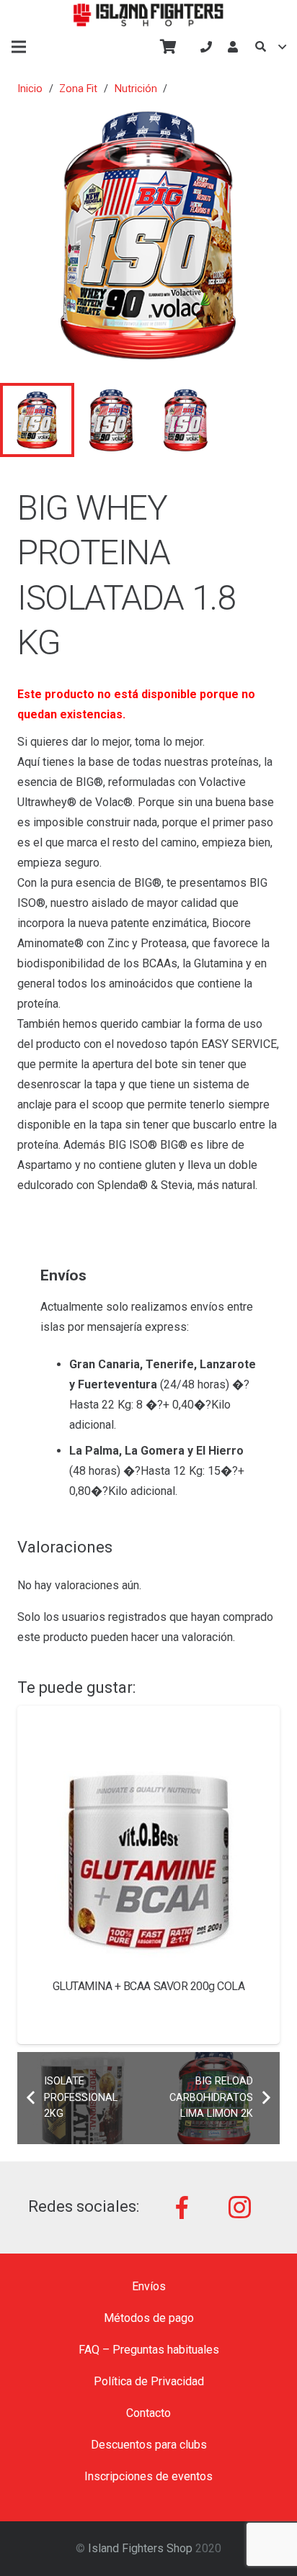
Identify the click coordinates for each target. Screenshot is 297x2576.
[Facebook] (182, 2207)
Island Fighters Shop (140, 2548)
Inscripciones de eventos (148, 2476)
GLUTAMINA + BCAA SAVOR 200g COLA (149, 1986)
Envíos (149, 2286)
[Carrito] (168, 47)
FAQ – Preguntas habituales (149, 2350)
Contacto (148, 2413)
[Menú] (19, 47)
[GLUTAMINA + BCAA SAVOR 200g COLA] (148, 1837)
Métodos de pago (149, 2318)
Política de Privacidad (149, 2381)
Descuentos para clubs (149, 2445)
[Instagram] (240, 2207)
